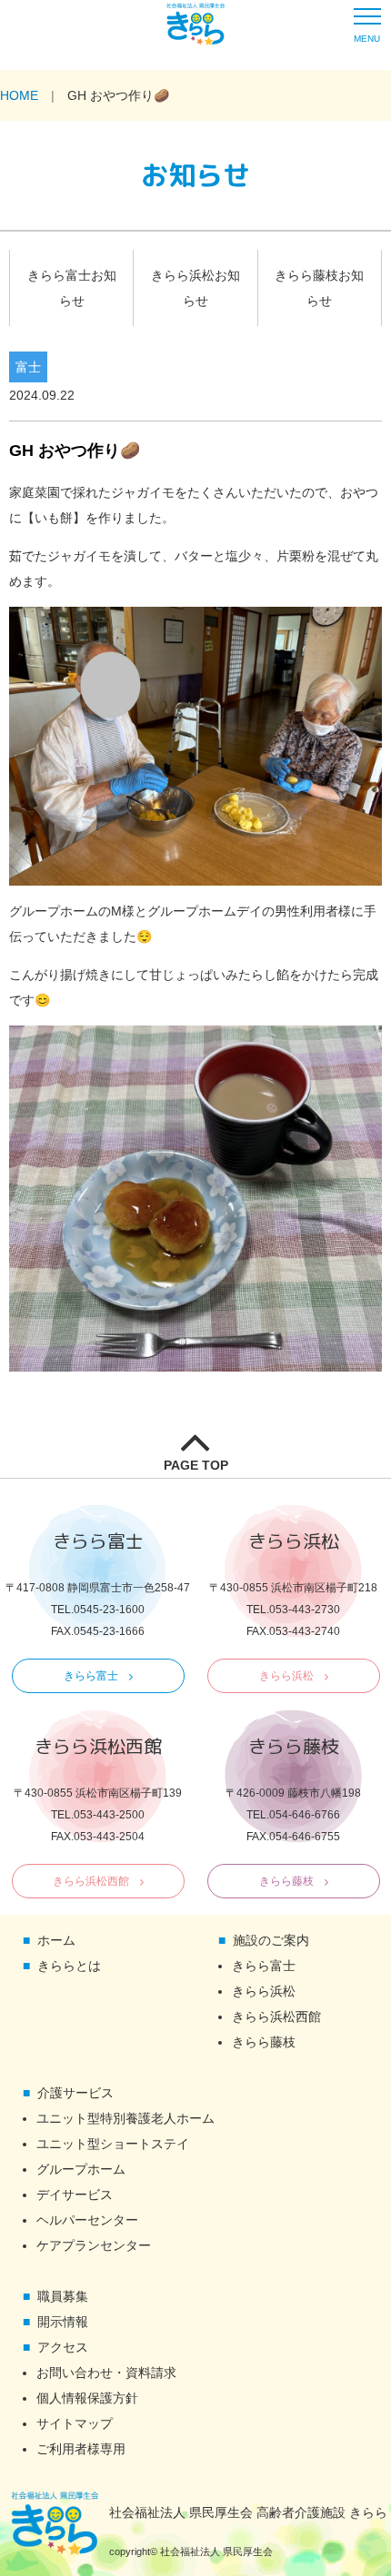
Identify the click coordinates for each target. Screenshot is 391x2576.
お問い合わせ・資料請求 (106, 2373)
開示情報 (63, 2322)
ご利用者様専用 (81, 2449)
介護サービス (75, 2093)
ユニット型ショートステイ (113, 2144)
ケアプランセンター (94, 2245)
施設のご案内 (271, 1940)
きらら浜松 (286, 1676)
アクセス (63, 2347)
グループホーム (81, 2169)
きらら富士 (91, 1676)
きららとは (69, 1966)
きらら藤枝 (286, 1881)
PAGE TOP (196, 1465)
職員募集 (63, 2296)
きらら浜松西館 (91, 1881)
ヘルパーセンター (87, 2220)
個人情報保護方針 (87, 2398)
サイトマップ (75, 2423)
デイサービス (75, 2195)
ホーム (56, 1940)
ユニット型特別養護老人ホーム (125, 2118)
